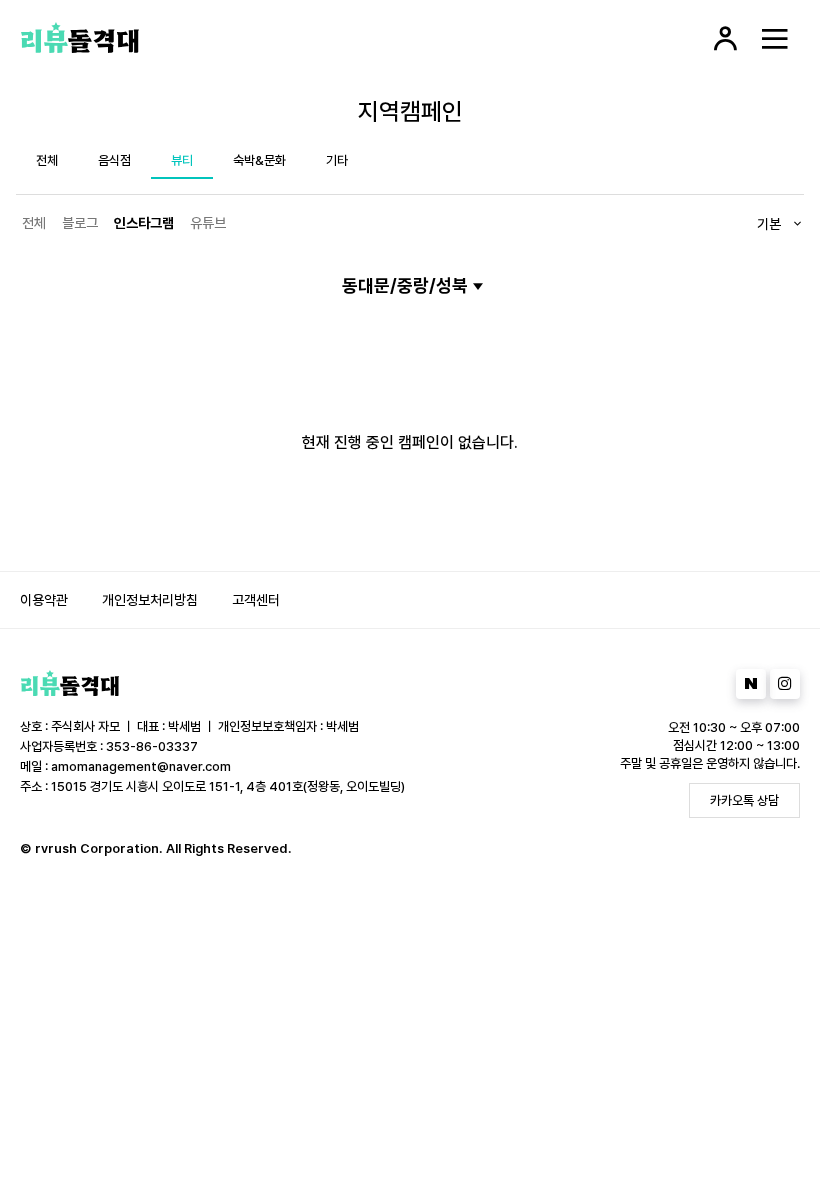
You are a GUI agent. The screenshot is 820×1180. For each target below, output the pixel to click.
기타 (337, 160)
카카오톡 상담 (744, 800)
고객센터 (256, 600)
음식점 (114, 160)
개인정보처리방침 (150, 600)
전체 (47, 160)
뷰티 (182, 160)
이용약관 (44, 600)
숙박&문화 (259, 160)
